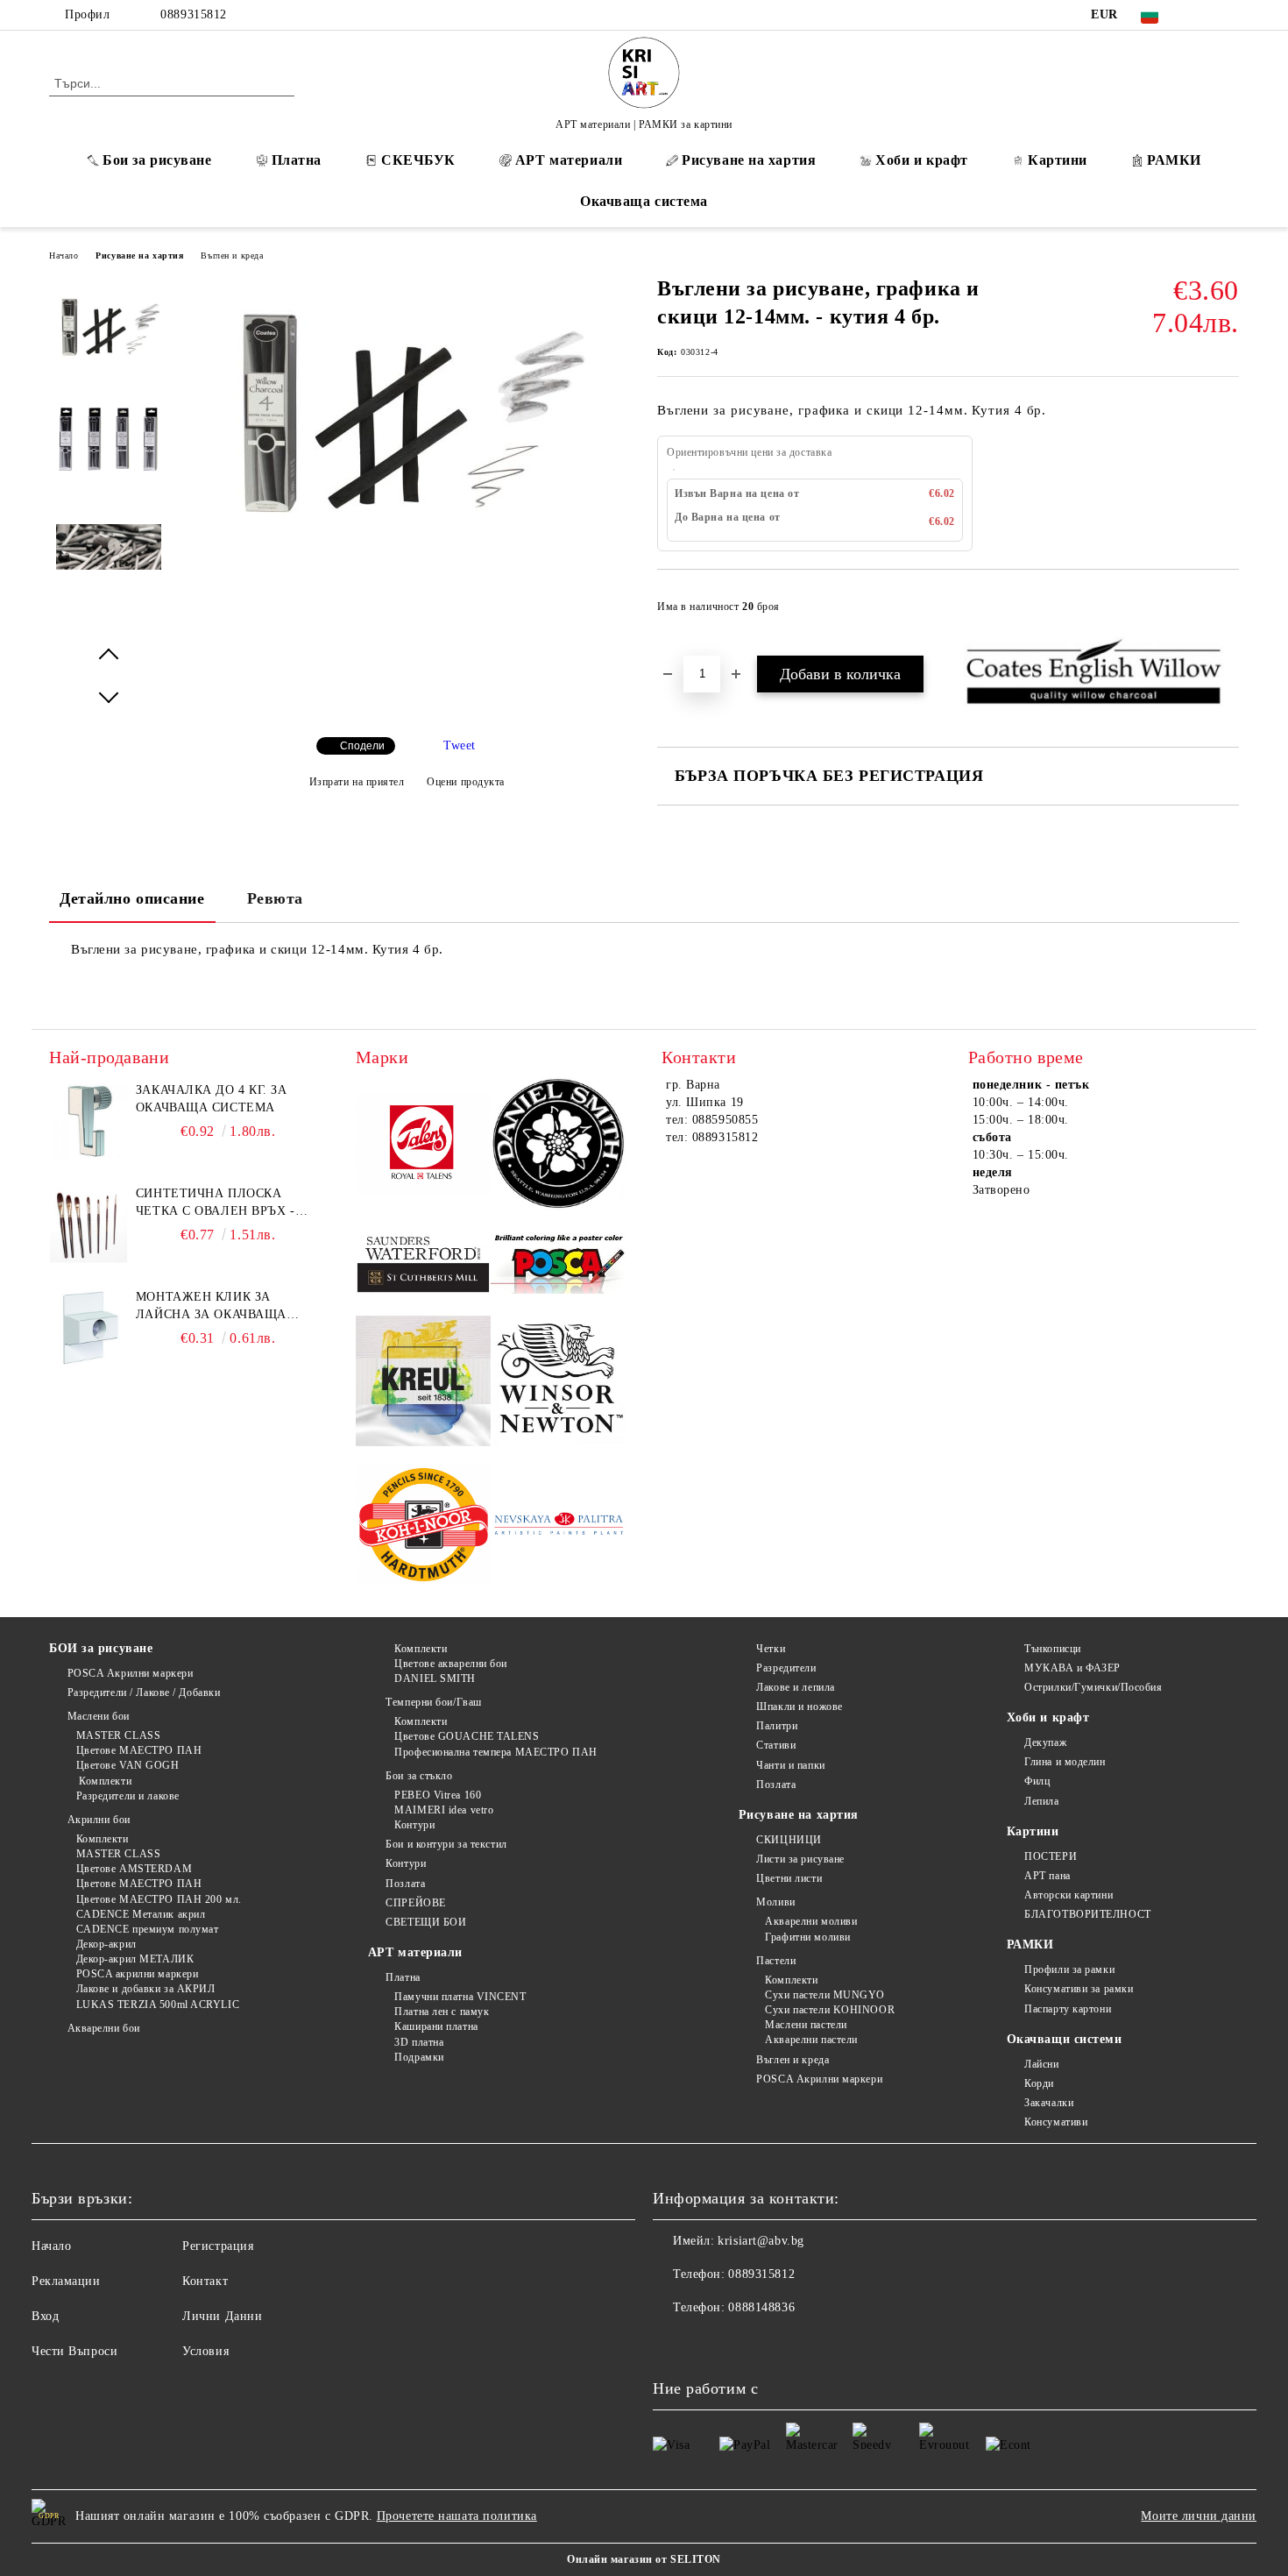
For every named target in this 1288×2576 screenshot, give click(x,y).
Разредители (786, 1668)
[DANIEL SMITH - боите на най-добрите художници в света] (559, 1146)
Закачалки (1049, 2103)
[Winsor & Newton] (559, 1384)
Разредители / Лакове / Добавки (144, 1692)
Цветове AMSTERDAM (134, 1869)
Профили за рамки (1069, 1969)
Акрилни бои (99, 1820)
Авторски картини (1069, 1895)
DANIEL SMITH (435, 1678)
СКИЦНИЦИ (789, 1840)
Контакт (205, 2281)
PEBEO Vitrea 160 (438, 1795)
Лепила (1041, 1801)
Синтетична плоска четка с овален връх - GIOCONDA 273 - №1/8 (216, 1203)
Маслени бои (99, 1716)
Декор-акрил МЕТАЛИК (135, 1959)
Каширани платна (436, 2026)
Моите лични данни (1199, 2516)
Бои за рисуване (157, 160)
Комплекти (104, 1781)
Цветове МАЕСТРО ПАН (139, 1750)
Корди (1039, 2083)
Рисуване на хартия (749, 160)
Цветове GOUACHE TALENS (467, 1736)
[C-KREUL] (424, 1384)
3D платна (419, 2042)
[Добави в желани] (1226, 612)
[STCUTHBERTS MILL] (424, 1264)
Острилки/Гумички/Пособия (1093, 1687)
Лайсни (1041, 2064)
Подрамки (419, 2057)
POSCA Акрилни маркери (130, 1673)
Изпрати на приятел (357, 782)
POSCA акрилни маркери (137, 1974)
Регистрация (218, 2246)
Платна (297, 160)
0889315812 (194, 14)
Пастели (776, 1961)
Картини (1058, 160)
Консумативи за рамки (1079, 1989)
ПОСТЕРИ (1051, 1856)
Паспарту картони (1068, 2009)
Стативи (776, 1745)
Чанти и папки (790, 1765)
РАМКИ (1174, 160)
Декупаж (1045, 1742)
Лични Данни (222, 2316)
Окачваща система (644, 201)
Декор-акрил (106, 1944)
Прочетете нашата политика (457, 2516)
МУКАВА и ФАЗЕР (1072, 1668)
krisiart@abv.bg (761, 2241)
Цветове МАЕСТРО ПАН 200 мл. (159, 1899)
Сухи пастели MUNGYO (825, 1995)
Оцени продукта (466, 782)
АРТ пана (1047, 1876)
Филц (1037, 1781)
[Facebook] (1203, 15)
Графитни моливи (807, 1937)
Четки (771, 1649)
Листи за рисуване (800, 1859)
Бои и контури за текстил (446, 1844)
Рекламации (66, 2281)
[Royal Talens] (424, 1146)
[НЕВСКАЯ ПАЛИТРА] (559, 1527)
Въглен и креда (232, 255)
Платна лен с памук (442, 2012)
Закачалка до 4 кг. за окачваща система (212, 1099)
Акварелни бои (104, 2028)
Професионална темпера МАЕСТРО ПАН (495, 1752)
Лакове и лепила (795, 1687)
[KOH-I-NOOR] (424, 1527)
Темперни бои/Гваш (434, 1702)
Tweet (460, 745)
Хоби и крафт (922, 160)
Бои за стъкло (419, 1776)
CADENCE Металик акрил (141, 1914)
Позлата (405, 1884)
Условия (205, 2351)
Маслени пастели (806, 2025)
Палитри (777, 1726)
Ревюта (275, 898)
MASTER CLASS (118, 1735)
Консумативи (1056, 2122)
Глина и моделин (1065, 1762)
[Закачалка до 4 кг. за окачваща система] (88, 1121)
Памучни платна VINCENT (460, 1997)
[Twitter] (1229, 15)
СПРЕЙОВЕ (415, 1903)
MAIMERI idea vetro (444, 1810)
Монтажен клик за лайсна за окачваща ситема (211, 1307)
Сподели (362, 746)
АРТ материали (569, 160)
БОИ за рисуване (101, 1648)
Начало (64, 255)
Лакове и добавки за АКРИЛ (146, 1989)
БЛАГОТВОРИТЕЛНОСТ (1088, 1914)
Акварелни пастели (811, 2040)
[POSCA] (559, 1264)
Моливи (775, 1902)
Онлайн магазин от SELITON (644, 2559)
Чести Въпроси (74, 2351)
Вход (45, 2316)
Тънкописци (1053, 1649)
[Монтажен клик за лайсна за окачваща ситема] (88, 1328)
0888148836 (761, 2307)
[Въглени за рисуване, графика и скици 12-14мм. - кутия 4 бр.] (407, 546)
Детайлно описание (132, 898)
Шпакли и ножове (799, 1707)
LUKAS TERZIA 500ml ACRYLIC (158, 2005)
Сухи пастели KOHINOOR (830, 2010)
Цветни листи (789, 1878)
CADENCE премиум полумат (147, 1929)
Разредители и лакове (128, 1796)
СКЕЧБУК (418, 160)
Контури (414, 1825)
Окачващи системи (1065, 2039)
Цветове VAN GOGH (128, 1765)
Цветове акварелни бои (451, 1664)
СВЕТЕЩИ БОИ (426, 1922)
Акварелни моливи (811, 1921)
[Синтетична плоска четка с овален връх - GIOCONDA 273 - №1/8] (88, 1224)
